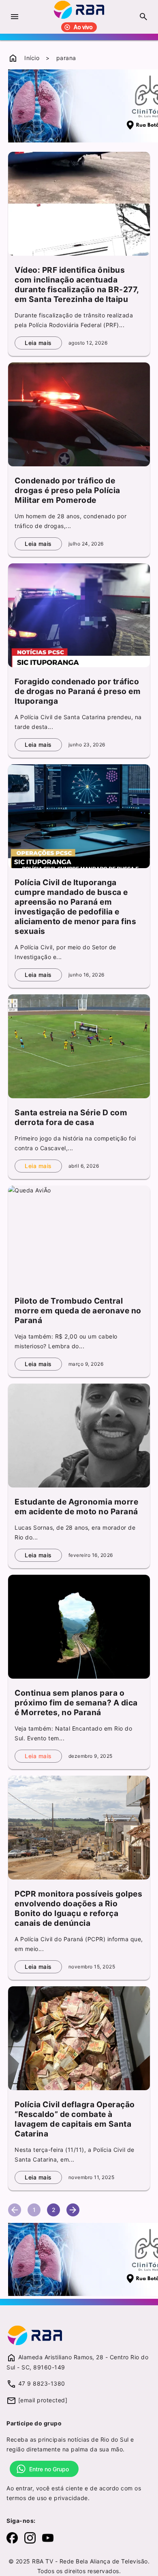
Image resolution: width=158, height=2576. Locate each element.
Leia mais (38, 343)
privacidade (71, 2498)
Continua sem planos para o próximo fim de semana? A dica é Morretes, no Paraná (76, 1703)
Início (32, 58)
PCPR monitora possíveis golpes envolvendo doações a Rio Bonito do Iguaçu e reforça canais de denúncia (78, 1908)
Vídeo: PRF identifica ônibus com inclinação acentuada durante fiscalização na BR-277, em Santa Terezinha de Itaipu (77, 285)
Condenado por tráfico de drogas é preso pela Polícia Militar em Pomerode (67, 490)
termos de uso (27, 2498)
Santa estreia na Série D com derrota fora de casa (71, 1117)
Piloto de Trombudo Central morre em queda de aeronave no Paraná (78, 1311)
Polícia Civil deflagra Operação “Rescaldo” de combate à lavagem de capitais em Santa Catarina (75, 2119)
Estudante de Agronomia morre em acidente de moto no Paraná (76, 1507)
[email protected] (43, 2400)
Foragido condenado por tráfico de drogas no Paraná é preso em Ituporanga (78, 691)
